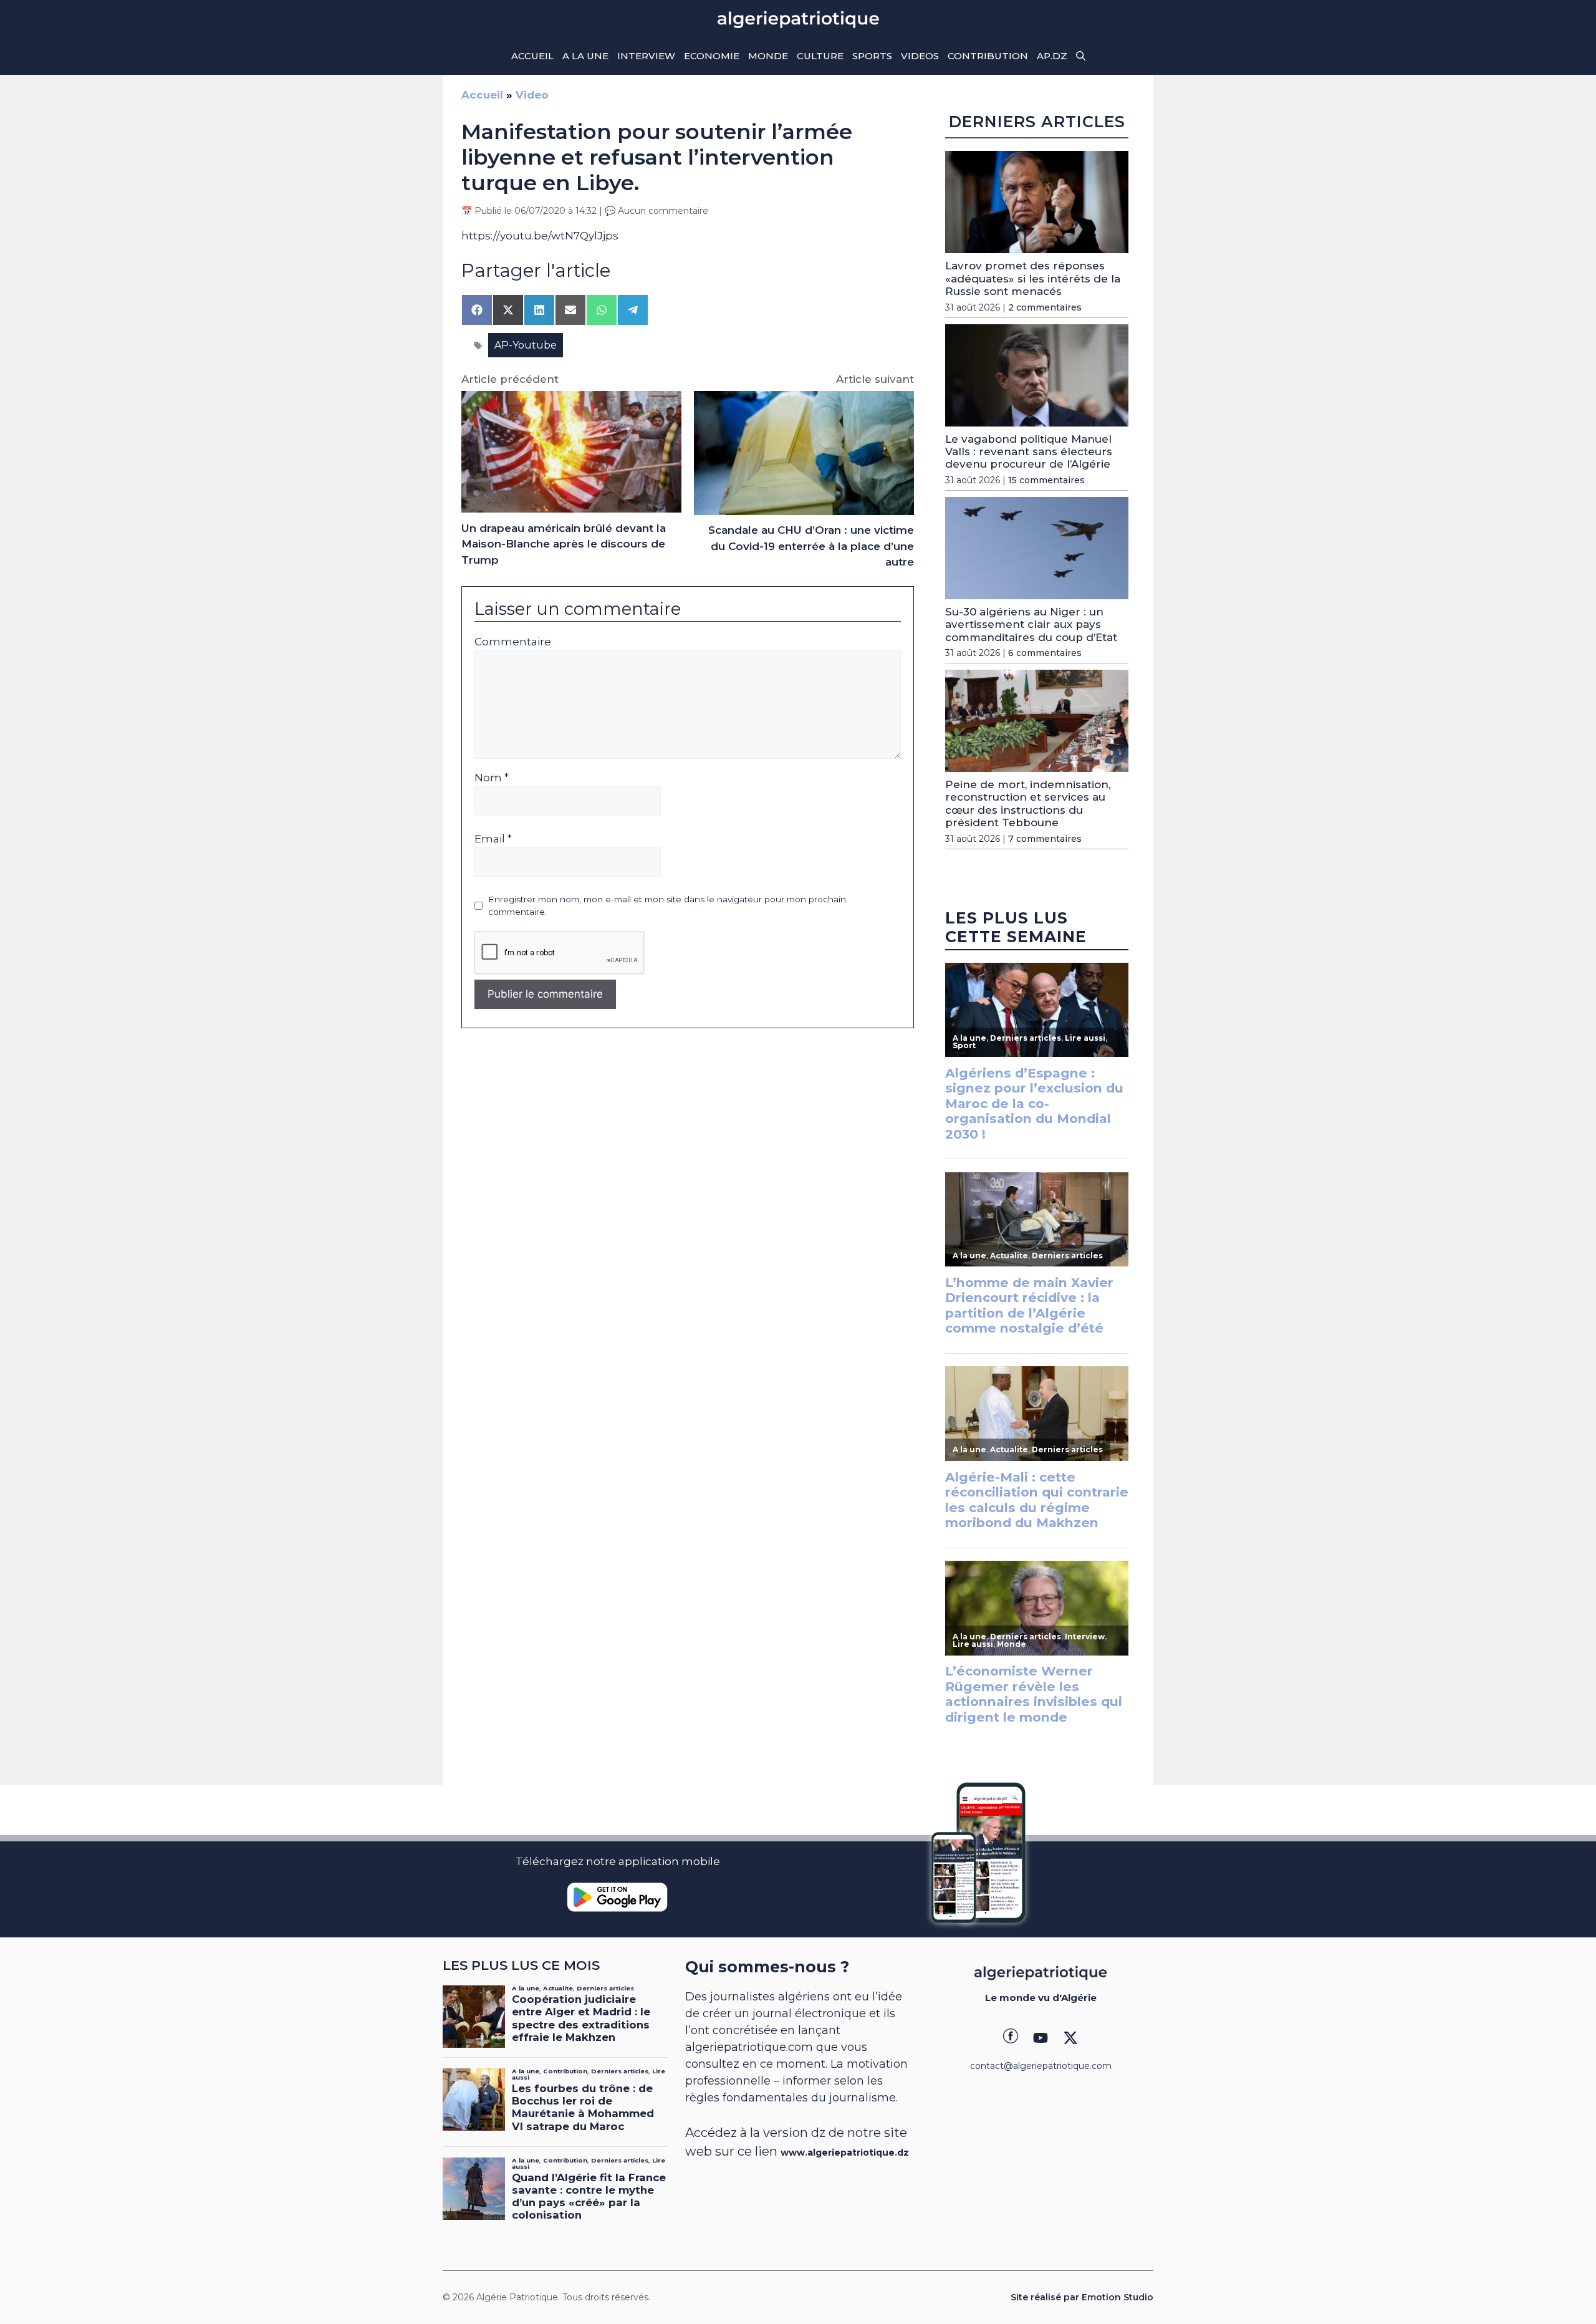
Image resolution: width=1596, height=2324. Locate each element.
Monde (768, 56)
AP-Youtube (526, 345)
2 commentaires (1045, 307)
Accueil (532, 56)
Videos (920, 56)
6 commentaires (1045, 653)
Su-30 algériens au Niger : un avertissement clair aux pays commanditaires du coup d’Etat (1031, 624)
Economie (712, 56)
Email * (493, 839)
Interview (646, 56)
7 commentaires (1045, 839)
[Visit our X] (1070, 2038)
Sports (872, 56)
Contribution (988, 56)
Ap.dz (1052, 56)
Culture (820, 56)
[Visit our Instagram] (1041, 2038)
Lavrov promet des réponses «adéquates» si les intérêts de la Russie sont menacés (1033, 278)
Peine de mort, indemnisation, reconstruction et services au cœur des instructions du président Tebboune (1028, 803)
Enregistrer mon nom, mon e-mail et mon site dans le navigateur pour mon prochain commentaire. (667, 905)
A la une (585, 56)
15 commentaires (1046, 480)
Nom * (492, 778)
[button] (1081, 56)
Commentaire (513, 642)
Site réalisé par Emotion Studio (1082, 2297)
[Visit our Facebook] (1011, 2038)
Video (532, 95)
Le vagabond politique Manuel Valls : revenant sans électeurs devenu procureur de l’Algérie (1029, 452)
